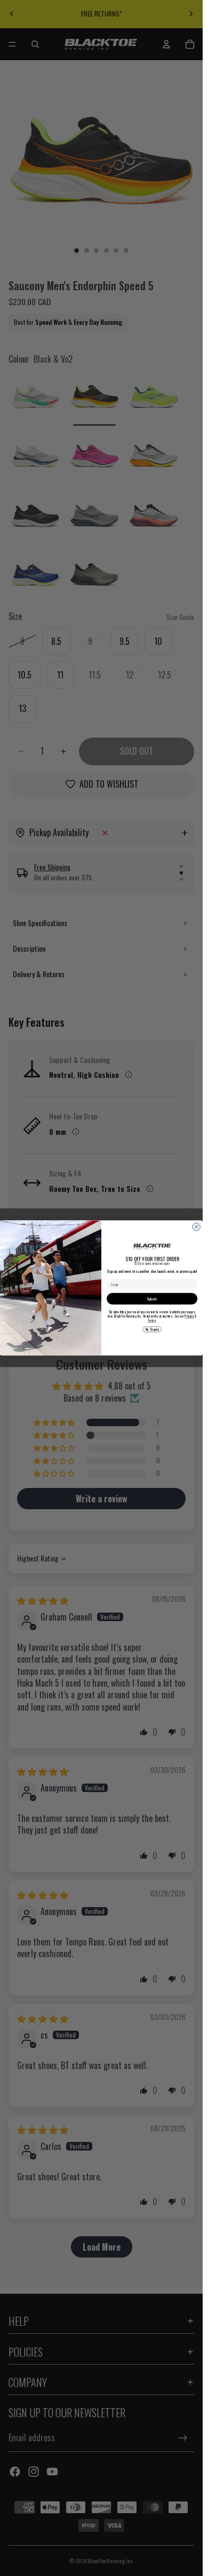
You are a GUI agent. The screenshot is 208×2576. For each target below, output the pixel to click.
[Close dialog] (196, 1227)
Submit (152, 1299)
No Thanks (152, 1329)
